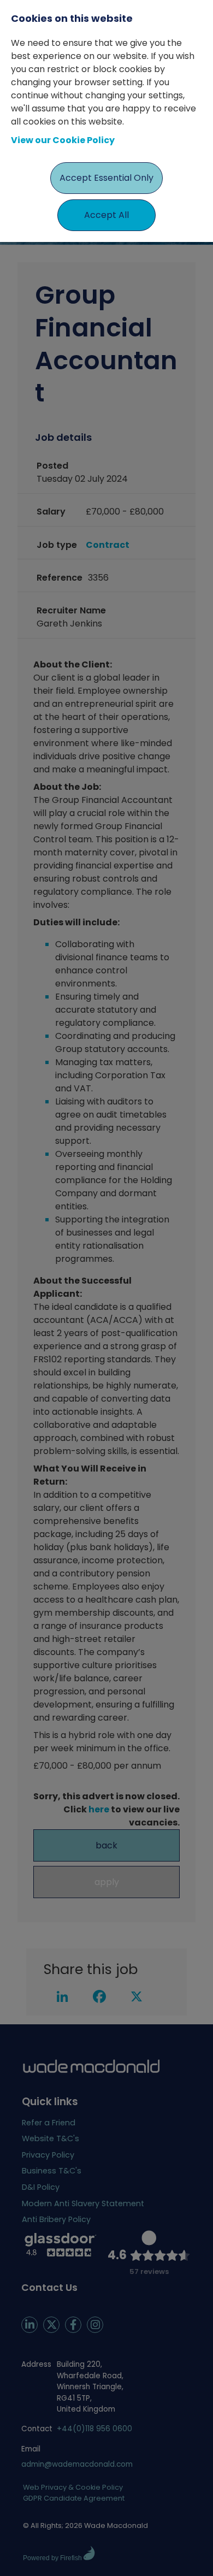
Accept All (106, 215)
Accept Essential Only (106, 178)
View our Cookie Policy (63, 140)
